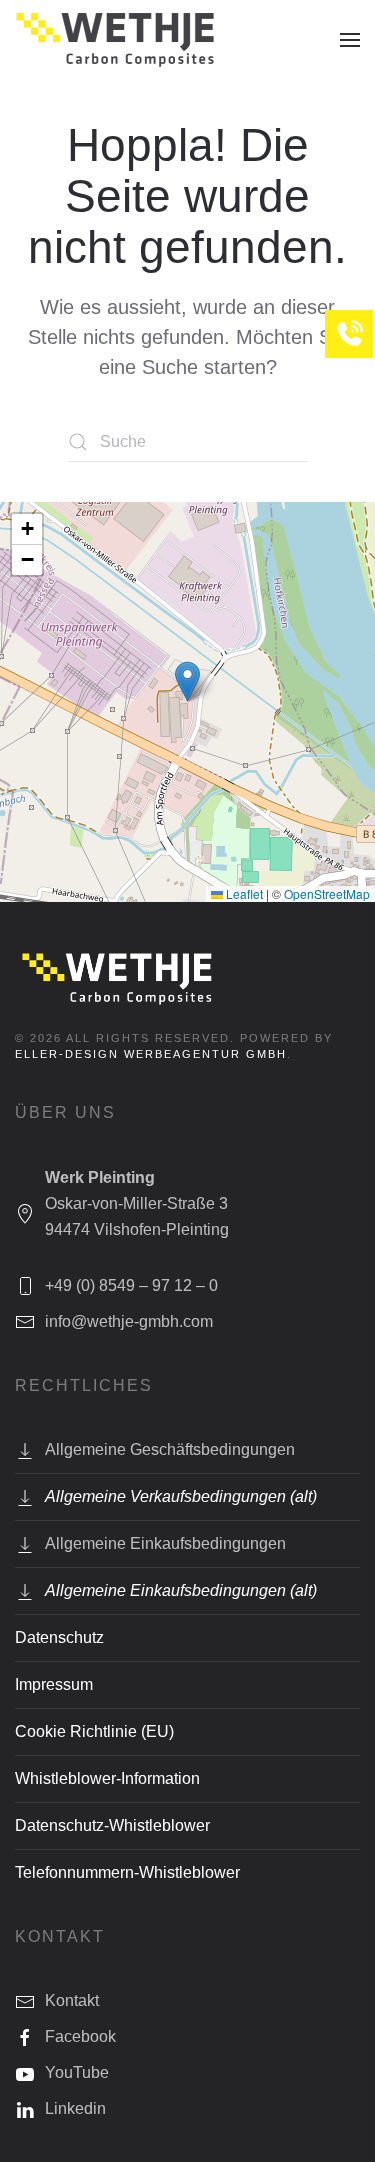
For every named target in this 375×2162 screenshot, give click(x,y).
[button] (350, 40)
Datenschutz (59, 1637)
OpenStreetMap (327, 893)
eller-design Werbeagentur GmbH (151, 1054)
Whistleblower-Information (107, 1778)
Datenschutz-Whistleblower (112, 1825)
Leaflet (243, 893)
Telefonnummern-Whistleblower (127, 1872)
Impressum (54, 1684)
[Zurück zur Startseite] (115, 40)
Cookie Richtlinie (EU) (94, 1731)
